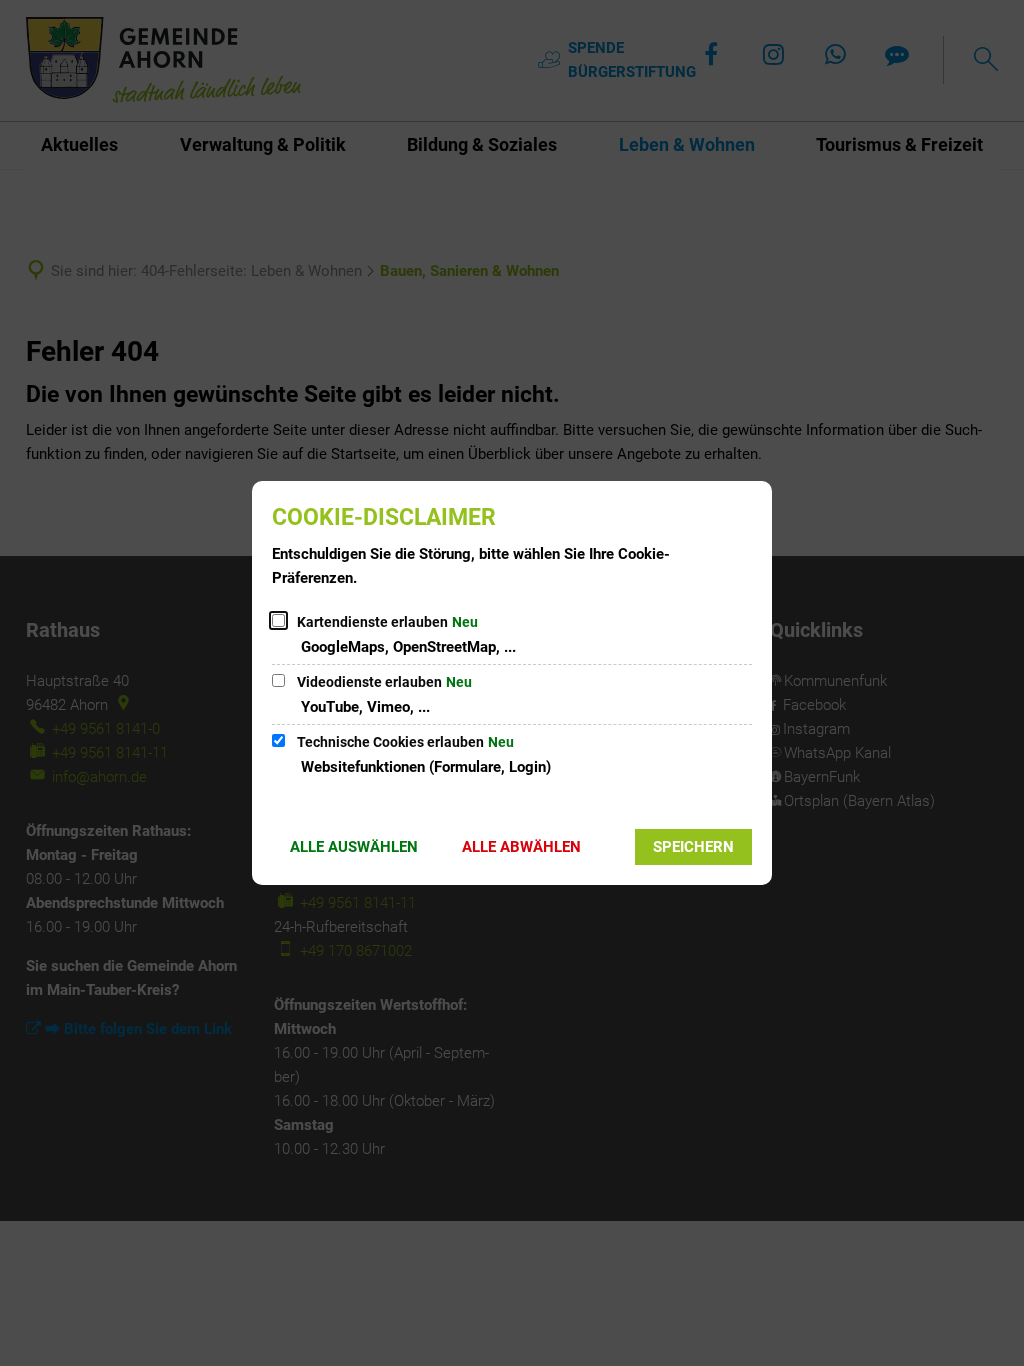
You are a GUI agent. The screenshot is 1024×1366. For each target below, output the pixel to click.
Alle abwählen (521, 847)
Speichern (693, 847)
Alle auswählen (354, 847)
